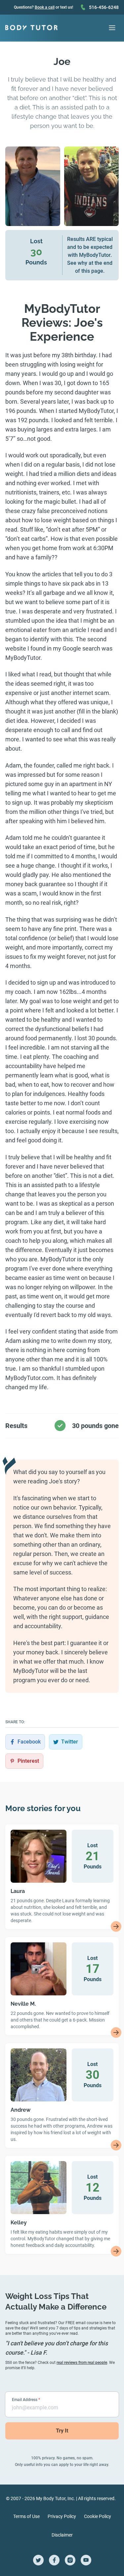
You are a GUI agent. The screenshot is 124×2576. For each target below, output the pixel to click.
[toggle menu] (112, 28)
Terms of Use (26, 2516)
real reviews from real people (82, 2363)
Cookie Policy (98, 2516)
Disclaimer (62, 2535)
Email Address (26, 2400)
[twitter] (38, 2560)
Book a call (45, 7)
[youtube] (86, 2560)
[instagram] (70, 2560)
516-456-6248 (104, 7)
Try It (62, 2431)
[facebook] (54, 2560)
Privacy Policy (62, 2516)
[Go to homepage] (31, 28)
